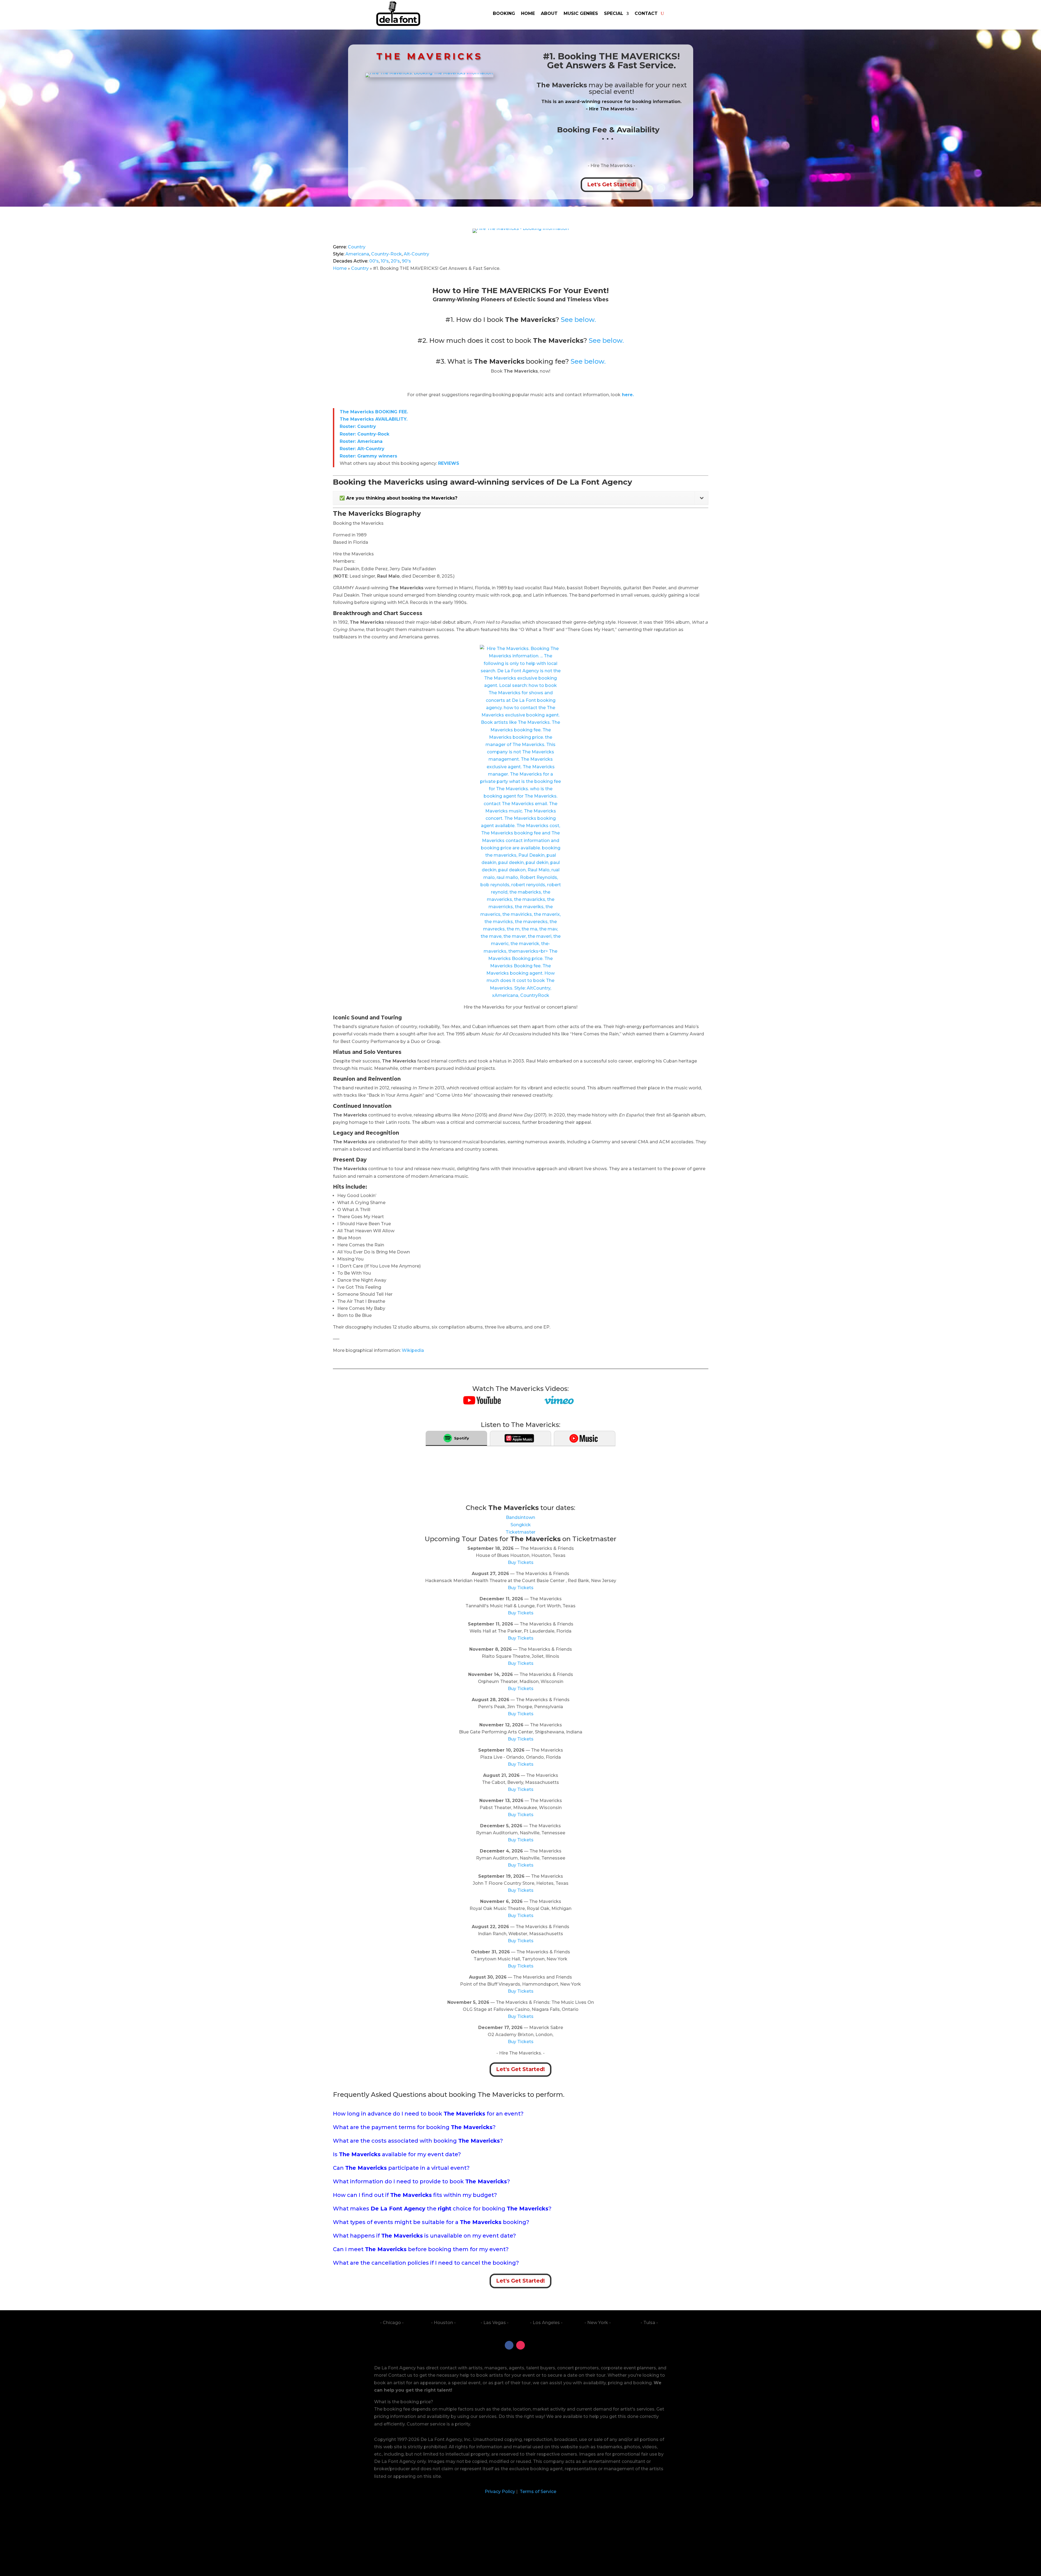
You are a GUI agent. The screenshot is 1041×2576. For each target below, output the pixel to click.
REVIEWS (449, 463)
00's (374, 261)
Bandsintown (520, 1517)
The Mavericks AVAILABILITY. (374, 419)
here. (627, 395)
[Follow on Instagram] (520, 2345)
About (549, 13)
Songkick (521, 1525)
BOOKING (504, 13)
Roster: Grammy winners (368, 456)
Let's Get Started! (612, 185)
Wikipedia (413, 1350)
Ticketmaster (520, 1532)
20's (395, 261)
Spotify (462, 1438)
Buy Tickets (521, 1562)
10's (385, 261)
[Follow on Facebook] (509, 2345)
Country (357, 247)
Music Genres (581, 13)
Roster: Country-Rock (364, 434)
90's (406, 261)
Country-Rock (386, 254)
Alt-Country (416, 254)
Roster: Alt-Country (362, 449)
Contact (646, 13)
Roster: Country (358, 426)
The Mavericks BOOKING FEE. (375, 412)
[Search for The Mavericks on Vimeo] (559, 1403)
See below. (578, 320)
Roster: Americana (361, 441)
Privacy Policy (500, 2492)
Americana (357, 254)
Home (528, 13)
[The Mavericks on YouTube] (482, 1403)
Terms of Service (537, 2492)
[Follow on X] (532, 2345)
